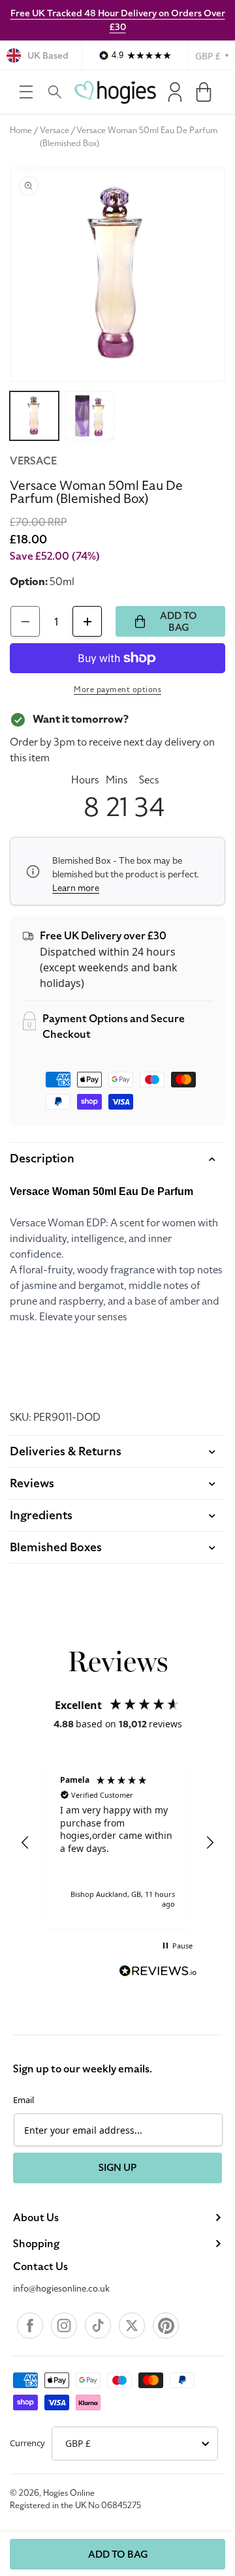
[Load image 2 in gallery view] (90, 416)
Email (23, 2100)
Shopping (36, 2244)
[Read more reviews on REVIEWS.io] (158, 1973)
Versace (55, 130)
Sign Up (117, 2168)
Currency (27, 2443)
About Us (36, 2218)
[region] (117, 1843)
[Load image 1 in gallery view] (34, 416)
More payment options (117, 689)
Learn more (76, 888)
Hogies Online (69, 2493)
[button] (26, 92)
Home (21, 130)
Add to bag (118, 2554)
